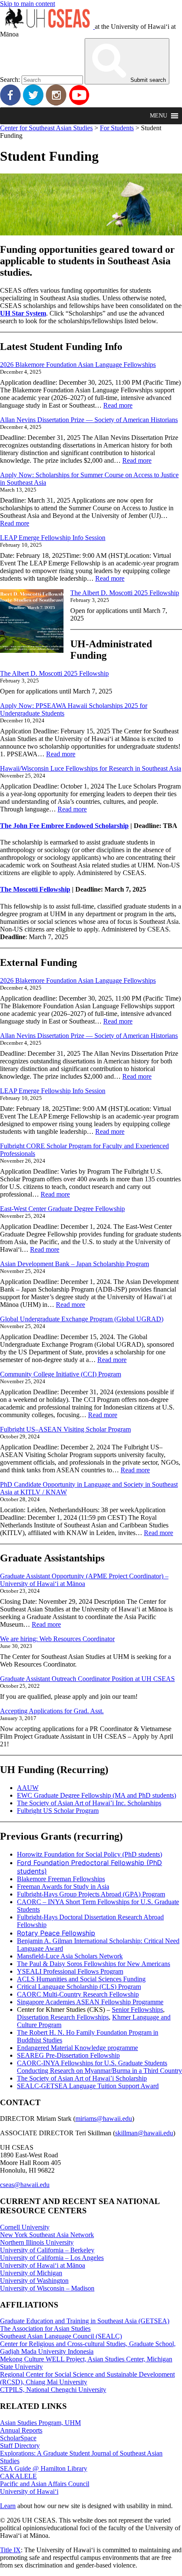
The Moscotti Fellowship (35, 889)
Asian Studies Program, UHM (40, 2423)
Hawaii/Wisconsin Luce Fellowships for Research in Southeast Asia (91, 768)
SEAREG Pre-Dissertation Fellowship (68, 2055)
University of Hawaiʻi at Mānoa (43, 2265)
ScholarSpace (18, 2438)
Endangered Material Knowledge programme (77, 2048)
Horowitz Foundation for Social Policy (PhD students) (90, 1854)
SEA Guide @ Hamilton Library (44, 2468)
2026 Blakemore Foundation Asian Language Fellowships (78, 365)
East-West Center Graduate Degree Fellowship (62, 1209)
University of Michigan (31, 2273)
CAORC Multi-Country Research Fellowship (78, 1994)
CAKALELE (18, 2476)
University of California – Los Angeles (52, 2258)
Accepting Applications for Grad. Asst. (52, 1711)
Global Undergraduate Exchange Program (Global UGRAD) (82, 1319)
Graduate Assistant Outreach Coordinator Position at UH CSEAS (87, 1679)
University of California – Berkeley (47, 2250)
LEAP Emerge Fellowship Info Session (53, 538)
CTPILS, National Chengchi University (53, 2390)
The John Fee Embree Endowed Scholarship (64, 826)
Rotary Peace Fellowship (56, 1933)
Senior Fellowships (137, 2010)
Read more (118, 405)
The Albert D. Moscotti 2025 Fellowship (125, 593)
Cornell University (25, 2227)
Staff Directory (20, 2446)
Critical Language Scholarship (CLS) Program (79, 1987)
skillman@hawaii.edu (144, 2133)
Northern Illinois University (37, 2242)
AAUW (28, 1788)
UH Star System (23, 313)
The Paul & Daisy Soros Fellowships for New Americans (94, 1964)
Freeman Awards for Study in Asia (63, 1887)
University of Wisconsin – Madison (47, 2288)
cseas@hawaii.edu (25, 2185)
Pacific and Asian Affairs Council (45, 2484)
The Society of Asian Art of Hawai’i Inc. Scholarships (89, 1803)
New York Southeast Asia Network (47, 2235)
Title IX (10, 2550)
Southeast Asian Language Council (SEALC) (61, 2336)
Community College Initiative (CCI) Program (61, 1374)
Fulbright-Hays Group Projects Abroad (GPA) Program (91, 1894)
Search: (10, 80)
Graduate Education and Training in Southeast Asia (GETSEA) (85, 2321)
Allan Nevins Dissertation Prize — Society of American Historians (89, 420)
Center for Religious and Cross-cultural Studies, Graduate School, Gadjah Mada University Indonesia (88, 2348)
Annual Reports (21, 2430)
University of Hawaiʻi (29, 2491)
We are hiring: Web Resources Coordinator (57, 1639)
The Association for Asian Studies (45, 2328)
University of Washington (34, 2281)
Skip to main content (28, 4)
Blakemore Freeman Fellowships (61, 1879)
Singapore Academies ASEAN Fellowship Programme (90, 2002)
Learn (8, 2506)
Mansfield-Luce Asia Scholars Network (70, 1956)
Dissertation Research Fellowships (63, 2017)
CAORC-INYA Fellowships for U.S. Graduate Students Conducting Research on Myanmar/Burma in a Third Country (99, 2067)
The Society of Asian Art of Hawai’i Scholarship (82, 2078)
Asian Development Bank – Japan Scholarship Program (74, 1264)
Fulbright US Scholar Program (58, 1811)
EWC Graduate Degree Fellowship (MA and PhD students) (97, 1795)
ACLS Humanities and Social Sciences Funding (81, 1979)
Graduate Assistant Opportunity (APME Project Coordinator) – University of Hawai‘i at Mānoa (84, 1580)
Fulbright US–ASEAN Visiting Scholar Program (65, 1429)
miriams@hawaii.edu (104, 2119)
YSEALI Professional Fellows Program (70, 1971)
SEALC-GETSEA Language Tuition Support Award (88, 2086)
